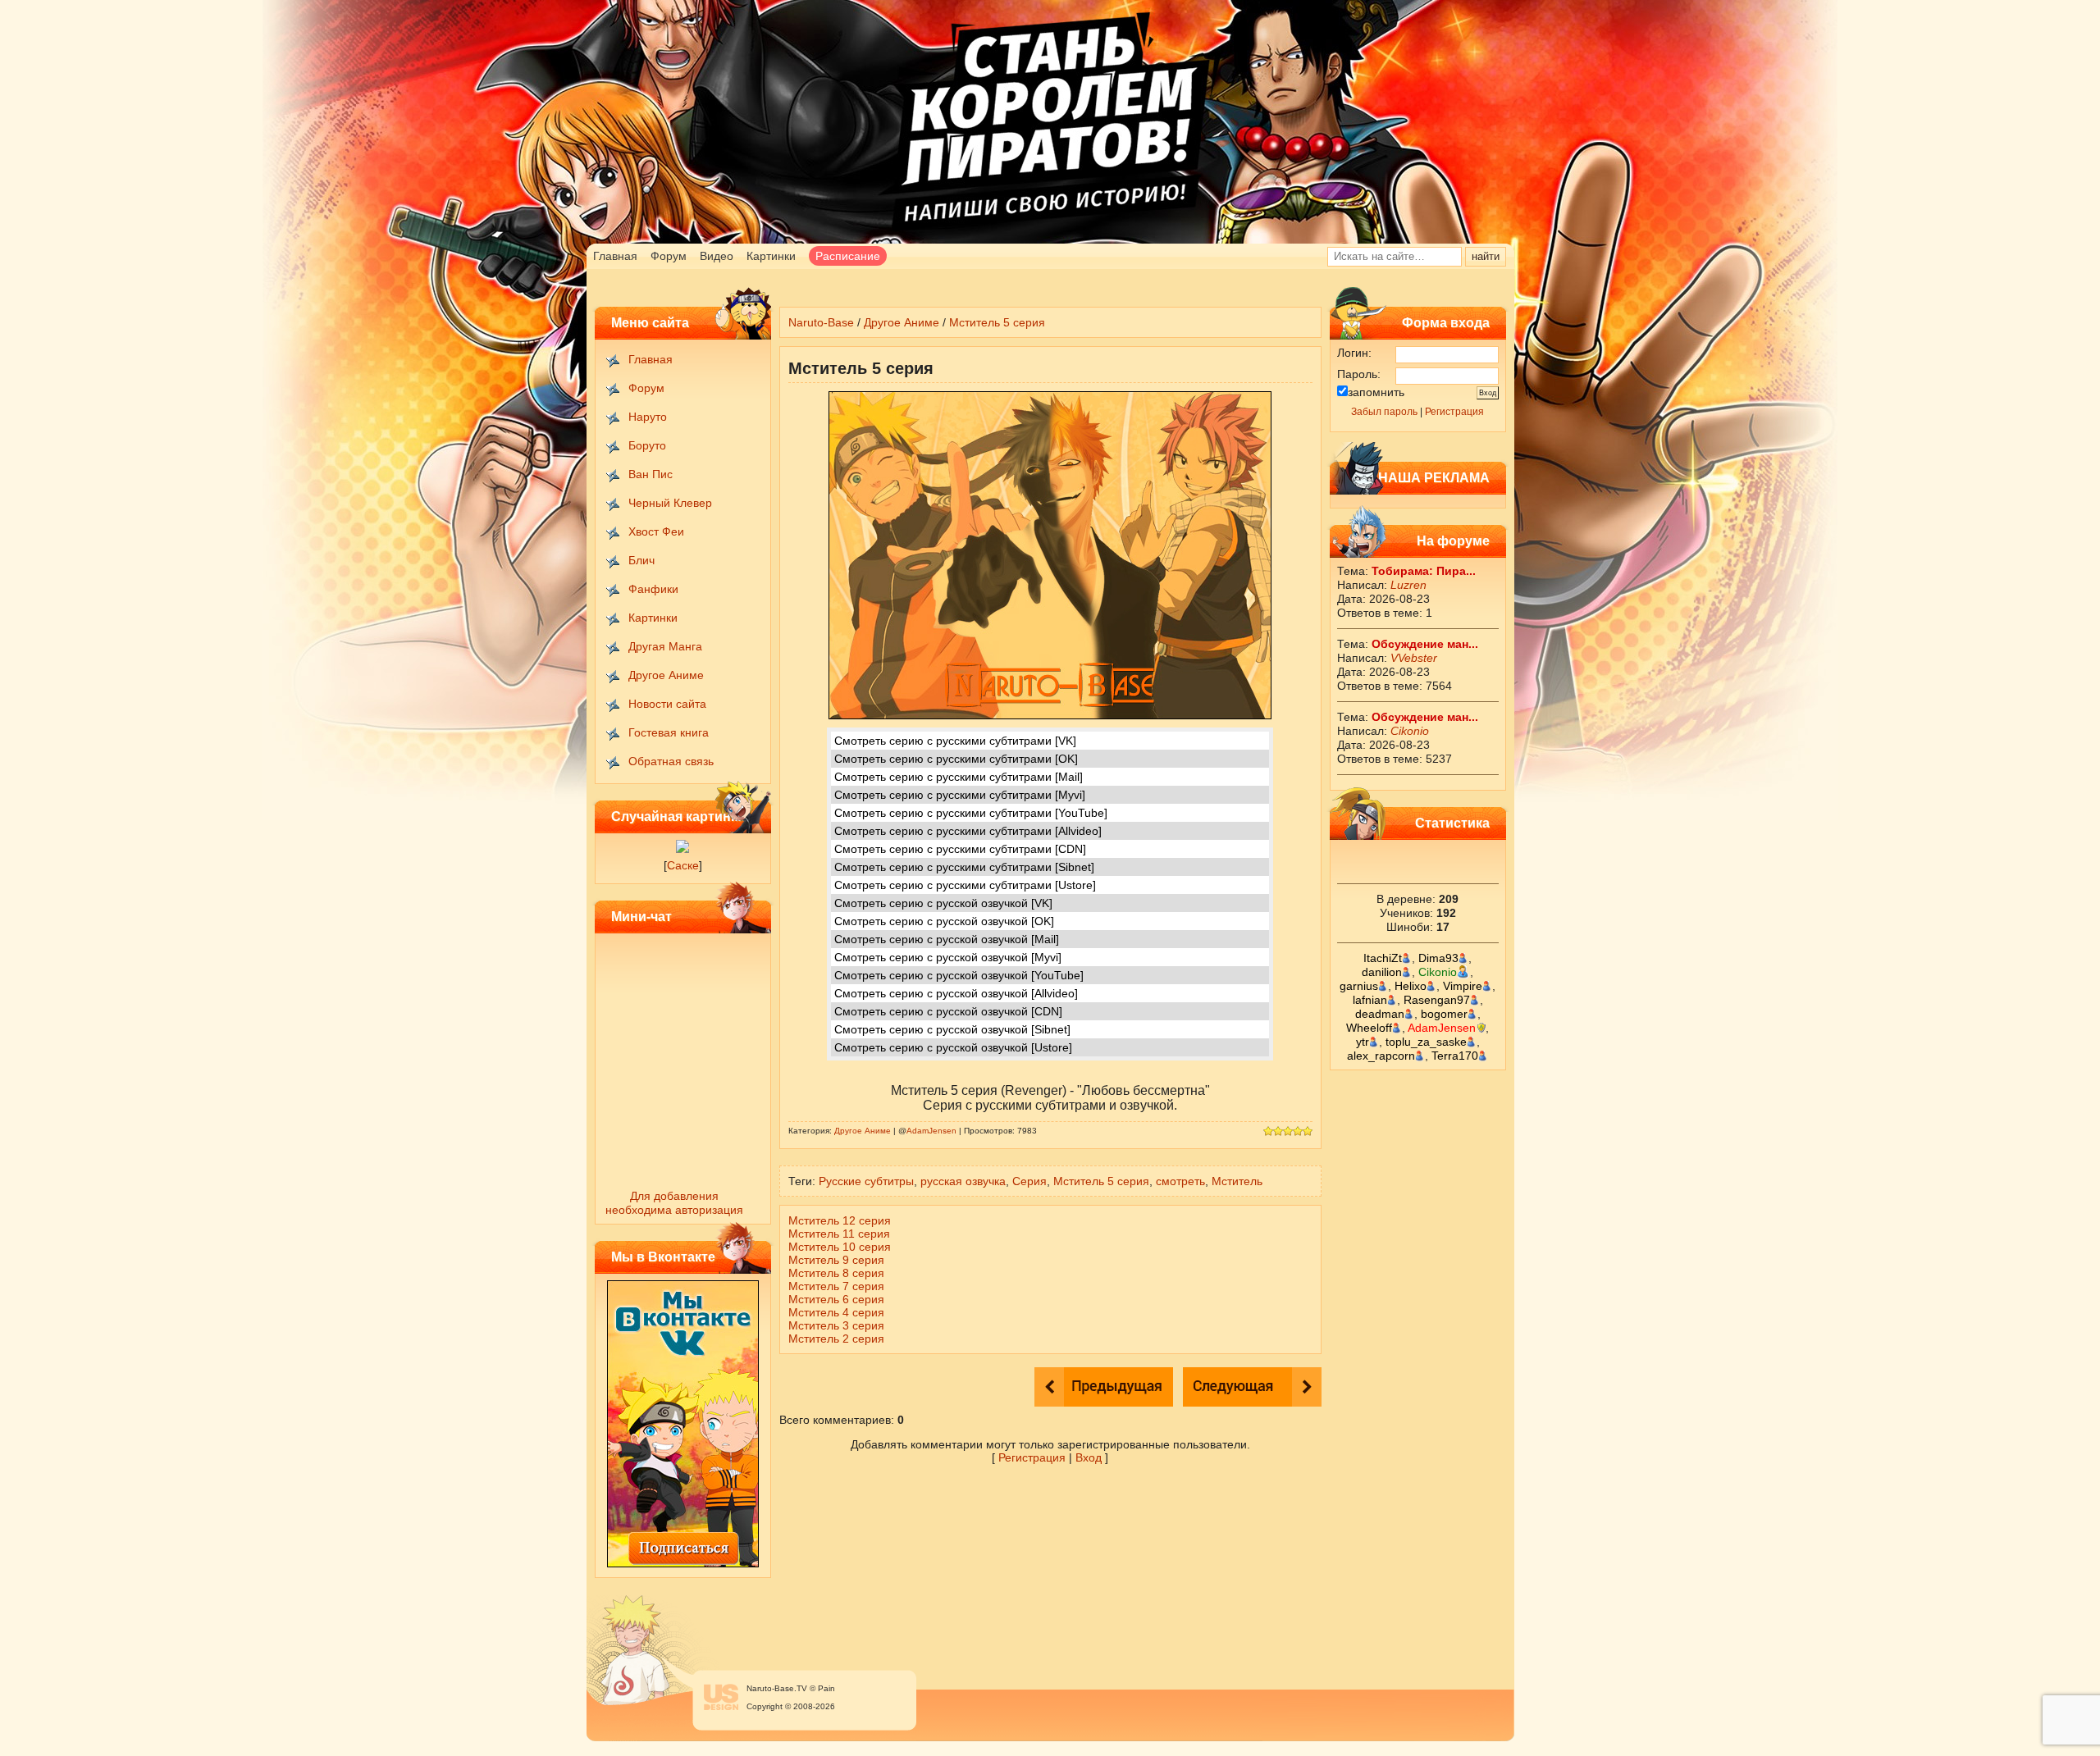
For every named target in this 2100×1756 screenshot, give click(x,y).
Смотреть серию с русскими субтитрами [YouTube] (971, 813)
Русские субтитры (866, 1181)
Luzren (1408, 585)
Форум (669, 256)
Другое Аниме (666, 675)
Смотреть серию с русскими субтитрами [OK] (956, 759)
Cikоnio (1410, 731)
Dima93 (1438, 958)
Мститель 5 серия (997, 322)
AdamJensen (1442, 1028)
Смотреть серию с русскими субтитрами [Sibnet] (964, 867)
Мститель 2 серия (836, 1339)
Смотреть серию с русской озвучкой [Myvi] (948, 957)
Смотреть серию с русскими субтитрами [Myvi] (960, 795)
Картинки (771, 256)
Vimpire (1463, 986)
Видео (717, 256)
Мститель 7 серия (836, 1286)
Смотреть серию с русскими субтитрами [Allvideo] (968, 831)
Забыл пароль (1384, 412)
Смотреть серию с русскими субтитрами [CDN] (960, 849)
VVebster (1414, 658)
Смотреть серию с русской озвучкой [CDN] (948, 1011)
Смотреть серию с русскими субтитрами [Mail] (959, 777)
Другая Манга (665, 646)
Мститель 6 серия (836, 1299)
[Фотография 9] (682, 849)
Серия (1029, 1181)
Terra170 (1455, 1056)
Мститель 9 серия (836, 1260)
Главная (615, 256)
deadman (1380, 1014)
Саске (683, 865)
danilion (1382, 972)
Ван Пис (651, 474)
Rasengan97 (1437, 1000)
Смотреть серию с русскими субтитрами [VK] (955, 741)
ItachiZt (1383, 958)
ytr (1363, 1042)
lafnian (1370, 1000)
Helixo (1411, 986)
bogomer (1444, 1014)
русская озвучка (963, 1181)
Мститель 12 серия (840, 1220)
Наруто (648, 417)
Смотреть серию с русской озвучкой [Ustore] (953, 1047)
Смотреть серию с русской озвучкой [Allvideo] (956, 993)
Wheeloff (1369, 1028)
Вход (1089, 1457)
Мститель (1237, 1181)
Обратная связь (671, 761)
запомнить (1376, 392)
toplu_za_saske (1426, 1042)
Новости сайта (667, 704)
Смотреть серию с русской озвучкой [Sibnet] (952, 1029)
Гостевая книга (669, 732)
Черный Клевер (670, 503)
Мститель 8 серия (836, 1273)
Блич (641, 560)
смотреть (1180, 1181)
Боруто (647, 445)
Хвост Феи (656, 531)
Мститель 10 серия (840, 1247)
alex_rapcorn (1381, 1056)
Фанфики (653, 589)
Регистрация (1454, 412)
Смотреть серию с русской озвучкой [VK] (943, 903)
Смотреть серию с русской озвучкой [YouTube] (959, 975)
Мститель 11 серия (839, 1234)
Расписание (848, 256)
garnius (1359, 986)
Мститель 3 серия (836, 1325)
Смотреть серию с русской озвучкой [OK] (944, 921)
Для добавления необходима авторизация (674, 1203)
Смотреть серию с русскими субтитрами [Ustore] (965, 885)
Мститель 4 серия (836, 1312)
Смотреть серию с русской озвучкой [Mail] (947, 939)
